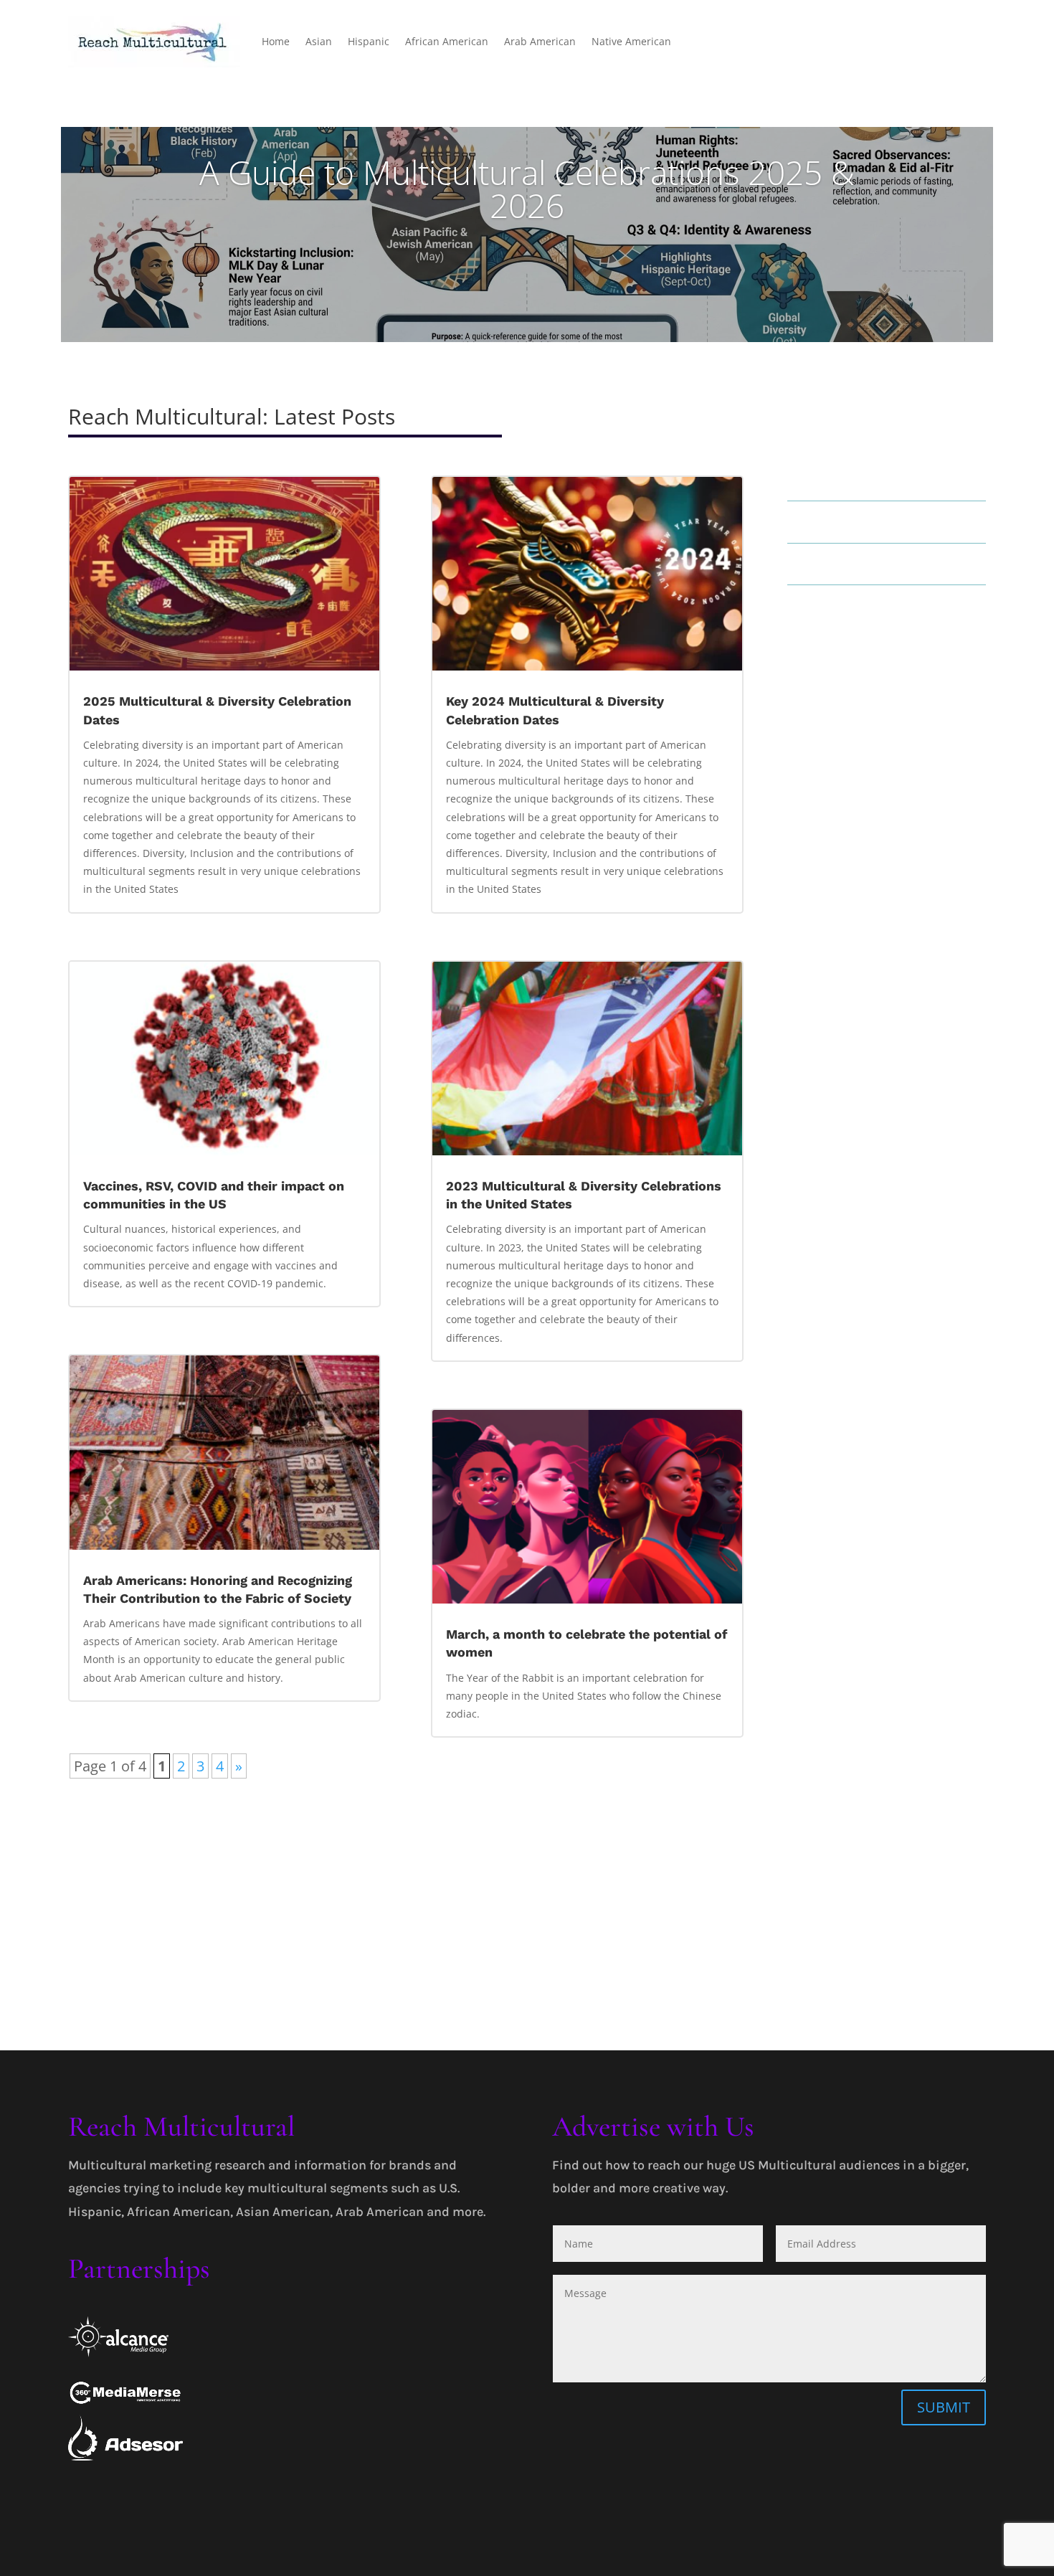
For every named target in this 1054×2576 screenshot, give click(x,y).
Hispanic (369, 41)
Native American (631, 41)
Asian (319, 41)
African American (447, 41)
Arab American (540, 41)
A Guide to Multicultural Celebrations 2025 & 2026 (527, 189)
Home (276, 41)
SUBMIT (944, 2407)
